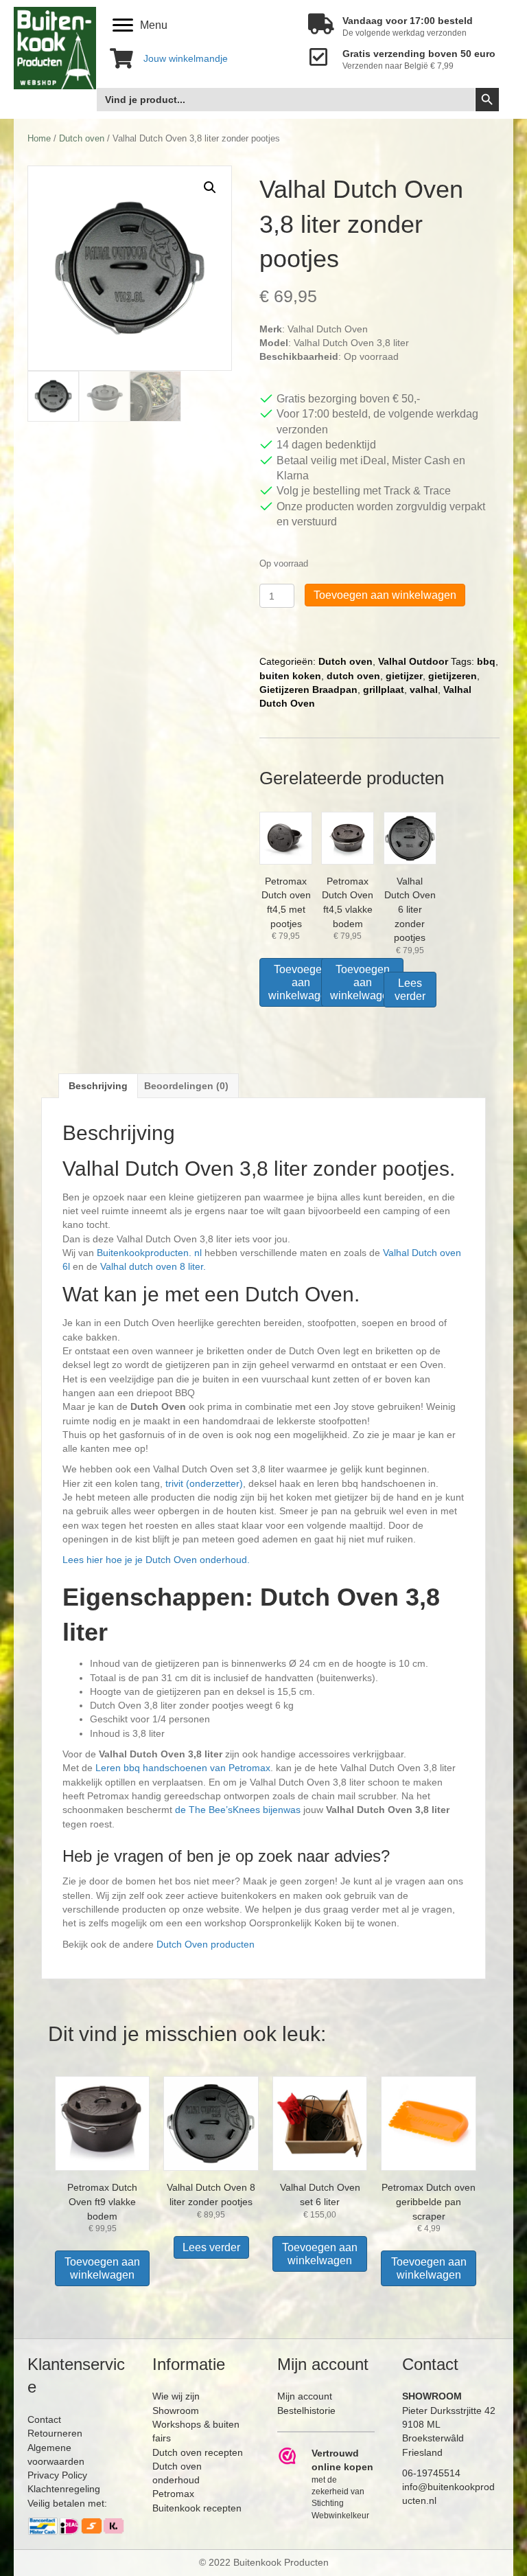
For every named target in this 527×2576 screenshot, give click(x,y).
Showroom (176, 2410)
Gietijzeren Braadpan (308, 689)
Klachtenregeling (64, 2489)
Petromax (173, 2494)
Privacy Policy (57, 2475)
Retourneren (55, 2433)
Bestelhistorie (306, 2410)
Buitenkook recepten (197, 2508)
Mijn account (305, 2396)
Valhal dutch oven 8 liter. (153, 1266)
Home (39, 138)
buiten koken (290, 676)
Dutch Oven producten (206, 1944)
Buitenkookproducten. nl (149, 1253)
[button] (210, 187)
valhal (424, 689)
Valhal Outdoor (413, 661)
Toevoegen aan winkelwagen (385, 595)
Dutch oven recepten (198, 2452)
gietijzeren (453, 676)
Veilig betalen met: (67, 2503)
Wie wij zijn (176, 2396)
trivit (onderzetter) (204, 1483)
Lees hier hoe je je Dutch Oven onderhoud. (156, 1560)
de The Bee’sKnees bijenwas (238, 1810)
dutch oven (353, 676)
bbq (486, 661)
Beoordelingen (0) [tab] (186, 1086)
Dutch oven (82, 138)
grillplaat (384, 689)
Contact (44, 2419)
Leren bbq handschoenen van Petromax (183, 1768)
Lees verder (410, 990)
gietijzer (404, 676)
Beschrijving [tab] (98, 1086)
